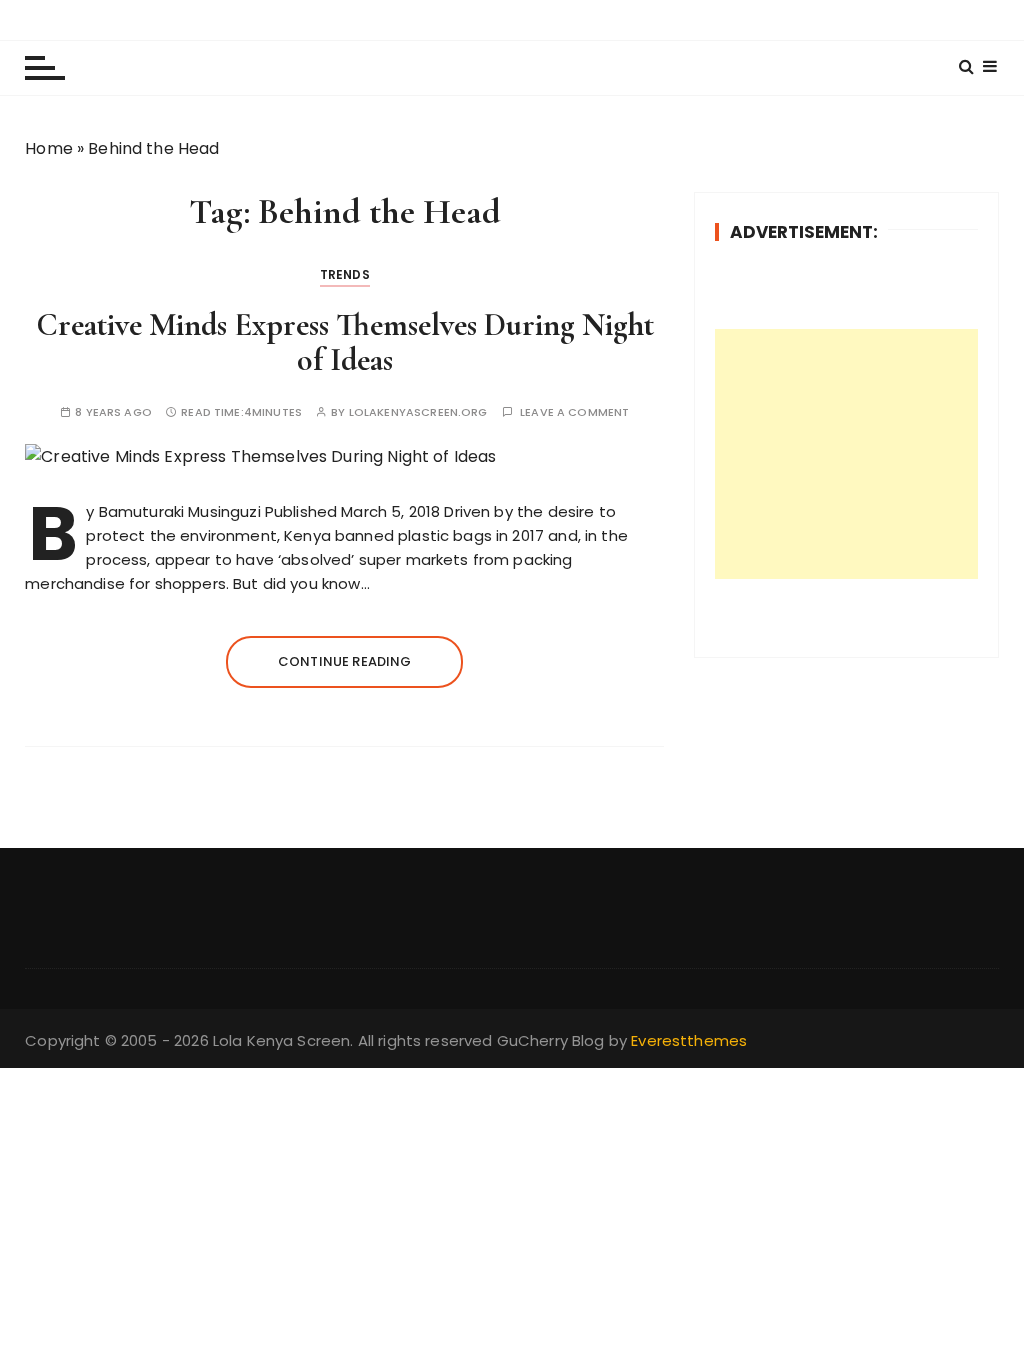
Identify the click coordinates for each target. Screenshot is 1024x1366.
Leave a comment (574, 412)
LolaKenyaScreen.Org (418, 412)
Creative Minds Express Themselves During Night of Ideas (345, 342)
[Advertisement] (846, 454)
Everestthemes (689, 1040)
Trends (345, 274)
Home (49, 148)
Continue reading (344, 661)
